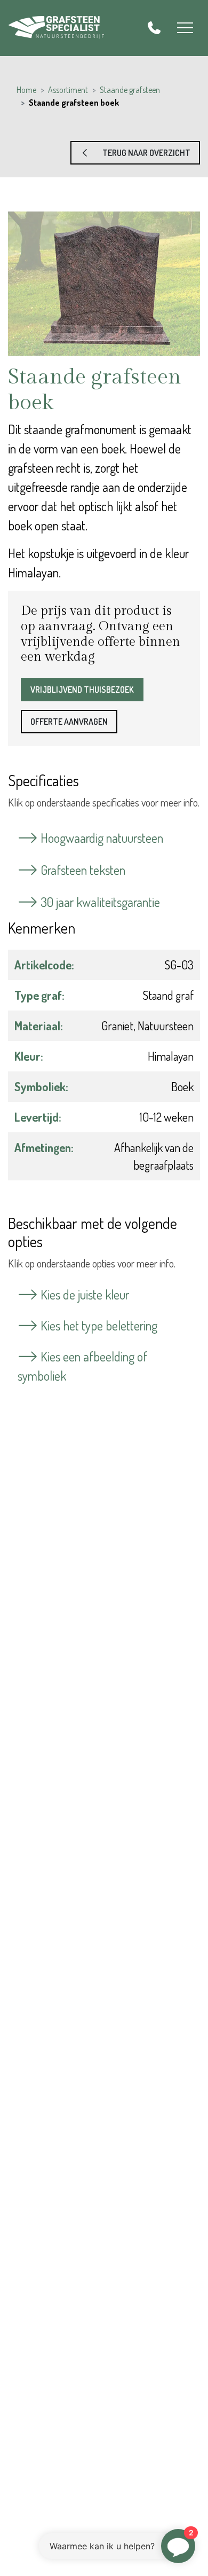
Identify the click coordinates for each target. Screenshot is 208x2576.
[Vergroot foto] (104, 284)
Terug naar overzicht (141, 153)
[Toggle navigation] (185, 28)
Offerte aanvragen (69, 722)
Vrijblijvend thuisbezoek (82, 690)
